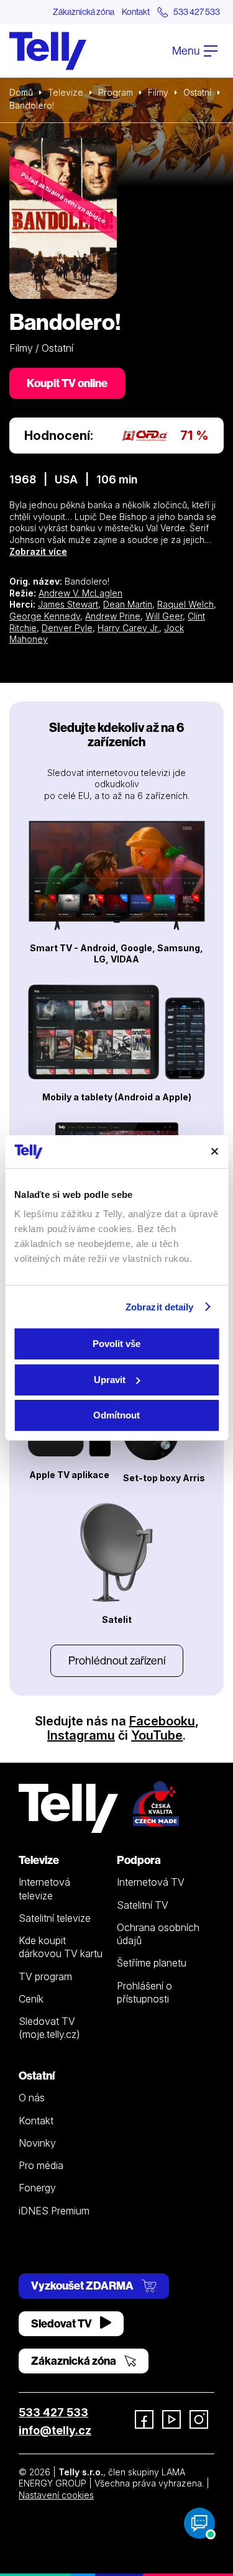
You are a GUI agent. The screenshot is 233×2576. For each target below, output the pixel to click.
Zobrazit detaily (160, 1307)
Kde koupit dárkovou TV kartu (61, 1947)
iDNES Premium (54, 2211)
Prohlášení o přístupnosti (144, 1992)
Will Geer (164, 616)
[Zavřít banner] (214, 1151)
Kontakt (136, 12)
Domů (21, 92)
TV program (45, 1976)
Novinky (37, 2143)
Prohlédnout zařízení (117, 1660)
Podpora (139, 1860)
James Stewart (68, 604)
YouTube (157, 1735)
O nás (32, 2098)
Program (116, 92)
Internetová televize (44, 1889)
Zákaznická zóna (84, 12)
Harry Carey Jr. (128, 628)
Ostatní (197, 92)
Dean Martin (128, 604)
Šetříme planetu (152, 1963)
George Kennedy (45, 616)
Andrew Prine (113, 616)
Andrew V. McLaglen (80, 593)
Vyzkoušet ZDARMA (83, 2286)
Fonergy (37, 2188)
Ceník (31, 1999)
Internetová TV (151, 1882)
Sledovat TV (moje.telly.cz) (49, 2028)
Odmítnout (116, 1415)
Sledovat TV (62, 2323)
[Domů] (48, 51)
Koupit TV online (67, 383)
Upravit (110, 1380)
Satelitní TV (143, 1905)
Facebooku (162, 1721)
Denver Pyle (67, 628)
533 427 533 (53, 2412)
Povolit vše (116, 1344)
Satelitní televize (55, 1918)
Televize (66, 92)
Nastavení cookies (56, 2495)
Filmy (158, 92)
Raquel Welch (185, 604)
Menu (187, 51)
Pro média (41, 2165)
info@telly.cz (55, 2430)
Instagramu (81, 1735)
